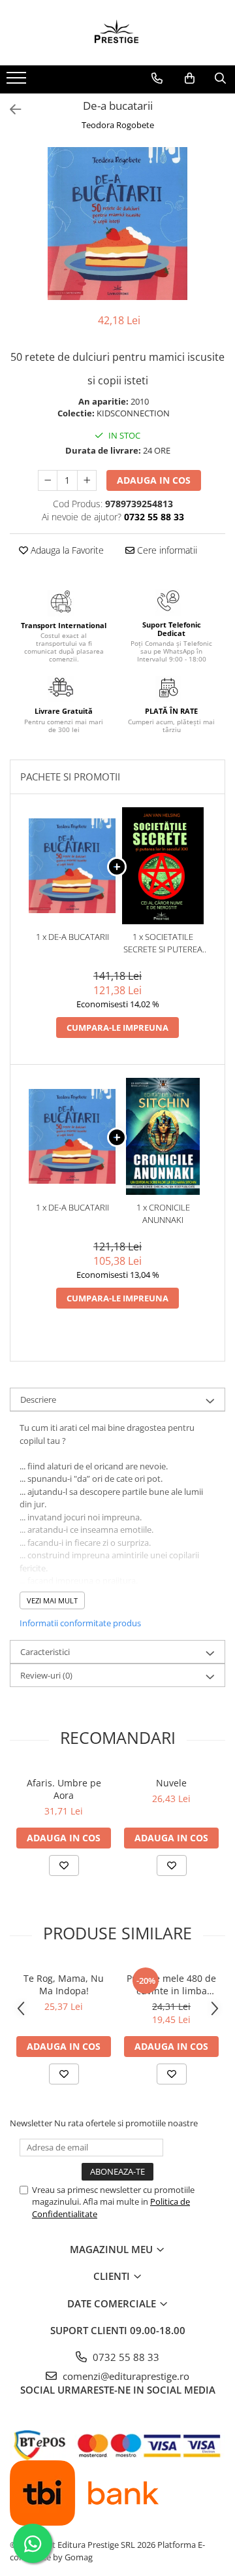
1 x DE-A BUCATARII (72, 937)
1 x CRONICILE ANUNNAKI (163, 1213)
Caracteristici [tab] (45, 1652)
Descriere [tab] (38, 1399)
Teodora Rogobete (118, 125)
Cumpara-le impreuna (117, 1028)
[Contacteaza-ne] (157, 78)
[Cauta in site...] (220, 78)
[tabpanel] (117, 224)
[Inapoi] (10, 109)
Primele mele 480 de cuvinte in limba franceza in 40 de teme (171, 1984)
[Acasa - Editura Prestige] (117, 33)
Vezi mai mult (52, 1600)
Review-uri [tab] (46, 1675)
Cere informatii (166, 550)
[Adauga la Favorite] (64, 1865)
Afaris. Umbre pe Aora (64, 1789)
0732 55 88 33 (125, 2357)
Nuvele (171, 1783)
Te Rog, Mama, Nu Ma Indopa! (64, 1984)
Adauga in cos (154, 480)
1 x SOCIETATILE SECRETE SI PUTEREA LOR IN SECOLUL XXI (163, 943)
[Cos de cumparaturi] (190, 78)
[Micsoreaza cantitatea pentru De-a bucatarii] (48, 480)
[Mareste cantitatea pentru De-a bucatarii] (87, 480)
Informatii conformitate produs (80, 1623)
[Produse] (18, 82)
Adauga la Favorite (66, 550)
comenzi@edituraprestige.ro (125, 2376)
